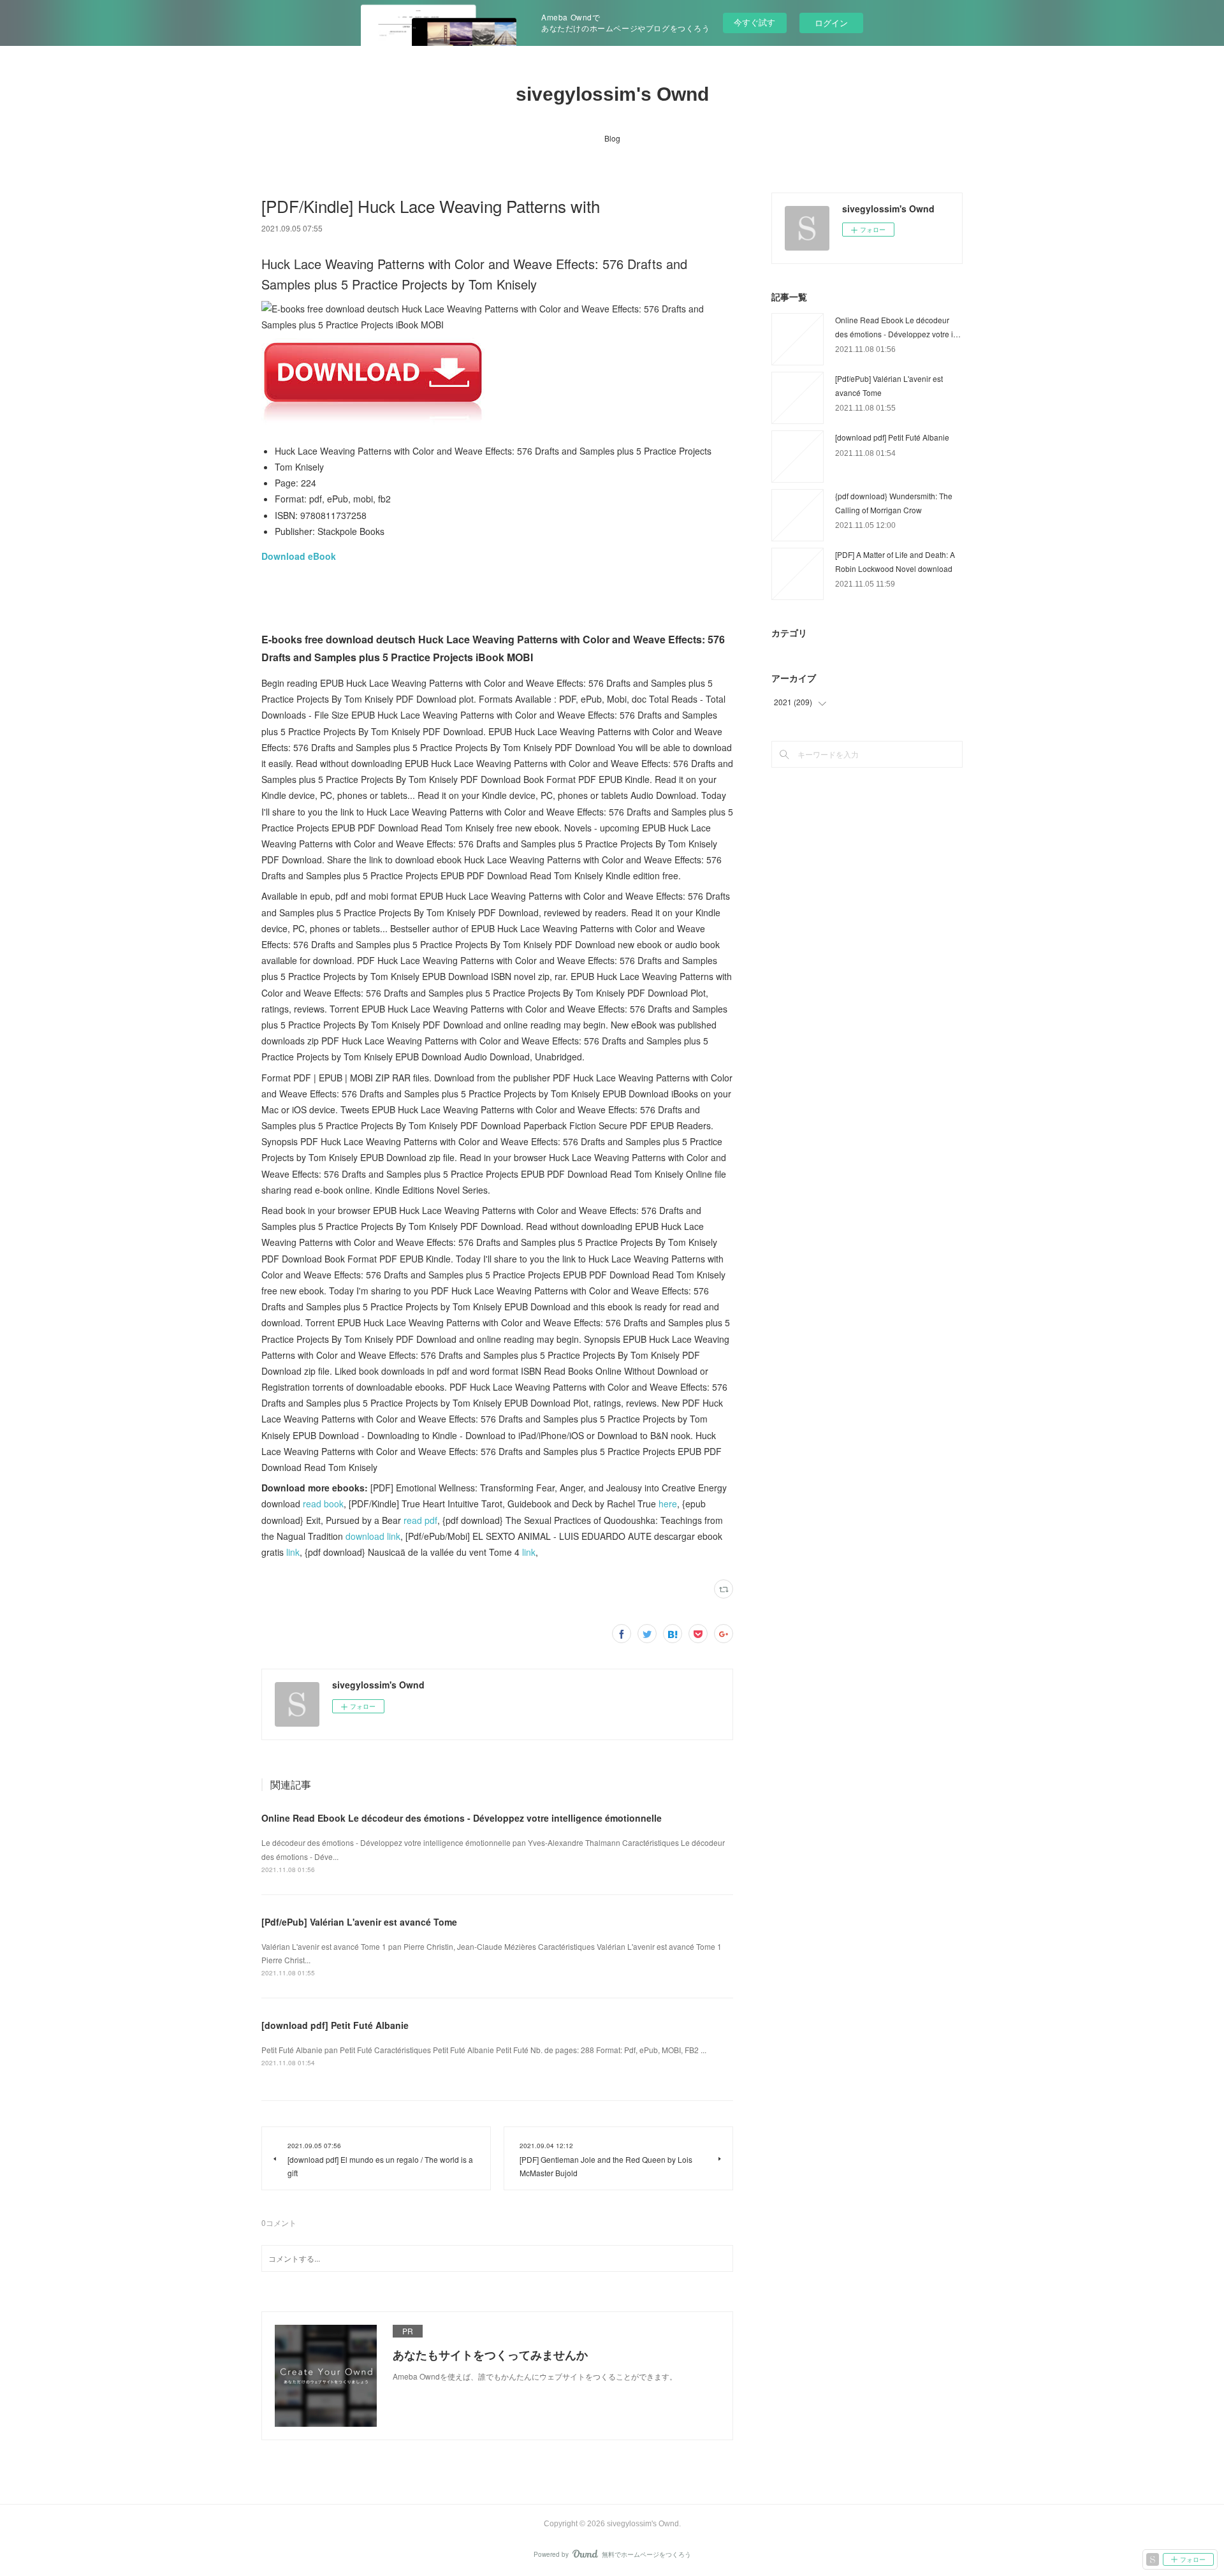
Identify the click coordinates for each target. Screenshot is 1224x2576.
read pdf (420, 1520)
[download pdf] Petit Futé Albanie (335, 2025)
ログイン (831, 23)
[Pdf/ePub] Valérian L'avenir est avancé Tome (359, 1922)
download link (373, 1536)
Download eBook (299, 556)
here (668, 1504)
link (293, 1552)
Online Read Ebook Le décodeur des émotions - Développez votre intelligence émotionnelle (462, 1818)
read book (323, 1504)
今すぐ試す (754, 22)
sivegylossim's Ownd (612, 94)
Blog (612, 138)
